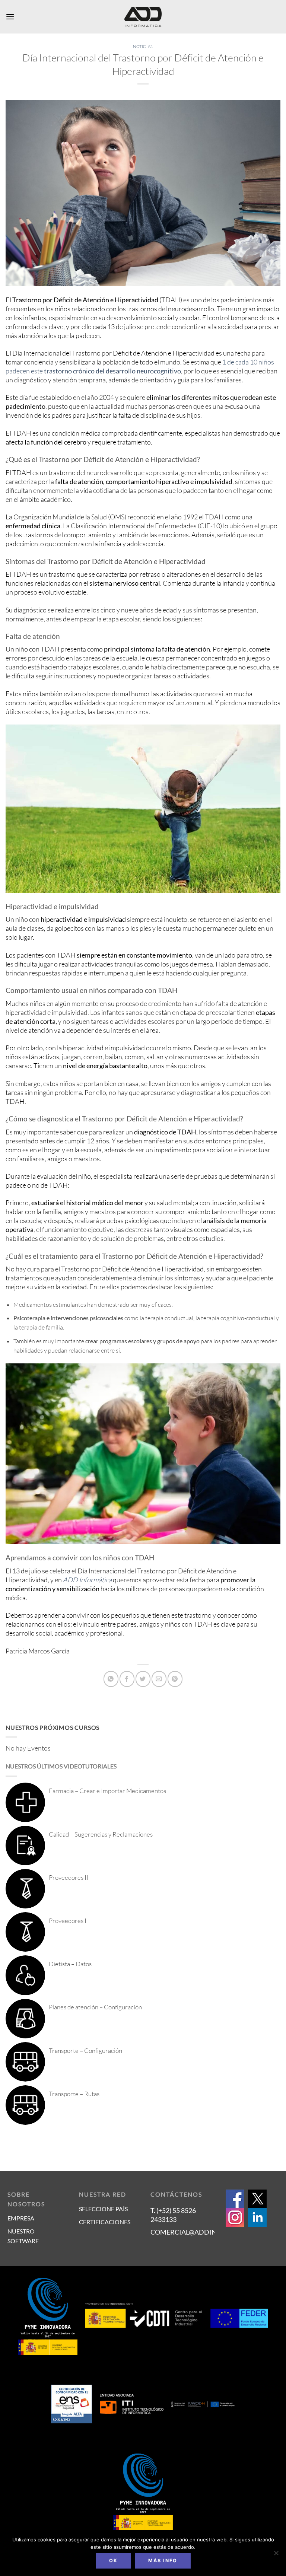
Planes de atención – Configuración (95, 2007)
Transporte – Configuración (85, 2050)
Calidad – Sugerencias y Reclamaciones (101, 1834)
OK (113, 2561)
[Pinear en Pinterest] (175, 1679)
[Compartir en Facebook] (127, 1679)
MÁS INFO (163, 2561)
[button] (10, 17)
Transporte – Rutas (74, 2094)
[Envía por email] (159, 1679)
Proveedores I (68, 1921)
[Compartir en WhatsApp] (111, 1679)
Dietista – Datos (70, 1964)
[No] (276, 2555)
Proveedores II (69, 1877)
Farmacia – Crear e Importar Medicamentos (107, 1791)
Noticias (143, 47)
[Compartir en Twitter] (143, 1679)
